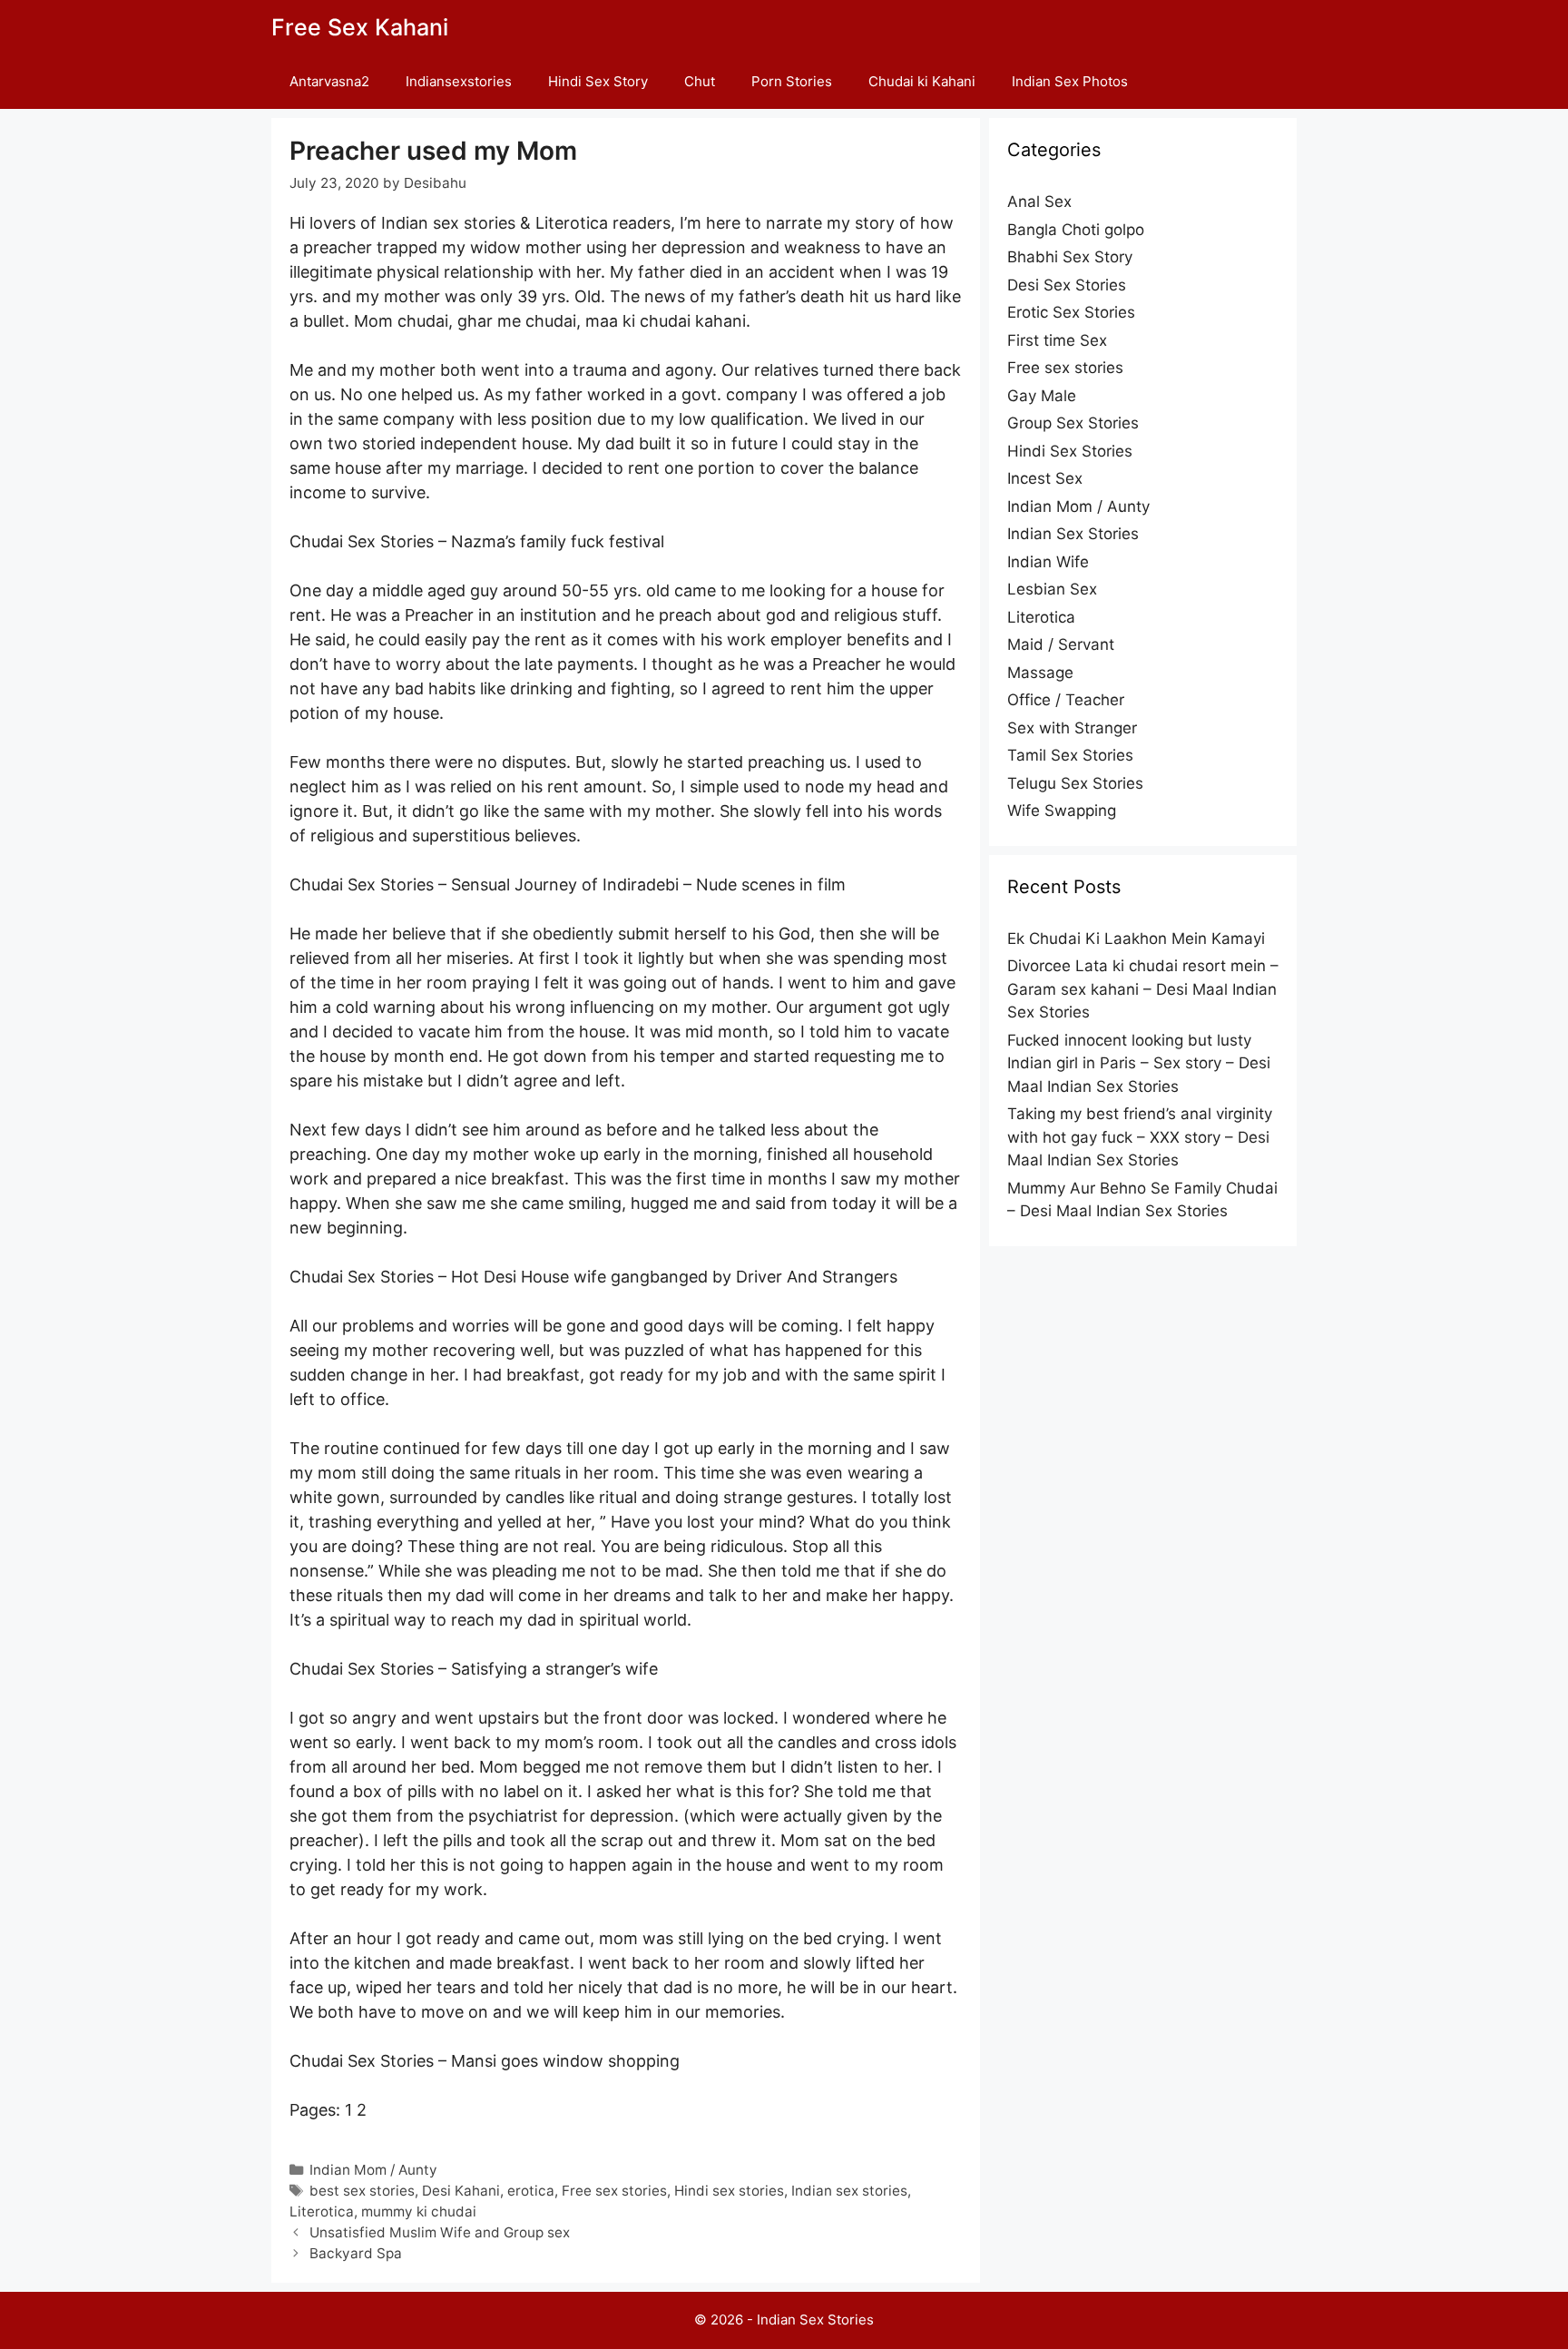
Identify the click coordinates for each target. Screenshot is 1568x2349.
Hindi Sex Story (598, 81)
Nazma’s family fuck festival (558, 541)
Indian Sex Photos (1070, 81)
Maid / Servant (1061, 644)
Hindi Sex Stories (1070, 451)
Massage (1040, 673)
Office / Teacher (1066, 700)
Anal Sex (1039, 201)
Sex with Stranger (1072, 728)
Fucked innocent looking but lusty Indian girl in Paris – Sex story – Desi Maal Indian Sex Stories (1139, 1063)
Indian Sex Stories (1073, 534)
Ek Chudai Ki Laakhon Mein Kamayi (1136, 939)
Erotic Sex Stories (1071, 312)
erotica (531, 2191)
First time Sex (1057, 340)
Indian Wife (1048, 562)
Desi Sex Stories (1067, 285)
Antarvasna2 (329, 81)
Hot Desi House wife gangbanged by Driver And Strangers (674, 1277)
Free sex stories (614, 2191)
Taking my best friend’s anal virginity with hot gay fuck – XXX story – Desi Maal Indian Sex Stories (1140, 1137)
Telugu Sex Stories (1075, 783)
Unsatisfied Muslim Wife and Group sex (440, 2232)
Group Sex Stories (1073, 423)
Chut (700, 81)
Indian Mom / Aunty (373, 2170)
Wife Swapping (1062, 811)
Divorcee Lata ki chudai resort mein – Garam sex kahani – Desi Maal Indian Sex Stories (1143, 989)
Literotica (322, 2211)
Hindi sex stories (729, 2191)
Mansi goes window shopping (565, 2061)
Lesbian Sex (1052, 589)
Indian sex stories (849, 2191)
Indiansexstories (459, 81)
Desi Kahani (461, 2191)
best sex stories (362, 2191)
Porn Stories (792, 81)
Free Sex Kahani (360, 27)
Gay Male (1042, 396)
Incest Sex (1045, 478)
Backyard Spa (356, 2253)
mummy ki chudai (419, 2211)
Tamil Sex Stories (1070, 755)
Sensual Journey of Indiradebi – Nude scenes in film (648, 885)
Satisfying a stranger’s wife (554, 1669)
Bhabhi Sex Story (1070, 257)
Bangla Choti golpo (1076, 230)
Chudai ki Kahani (922, 81)
